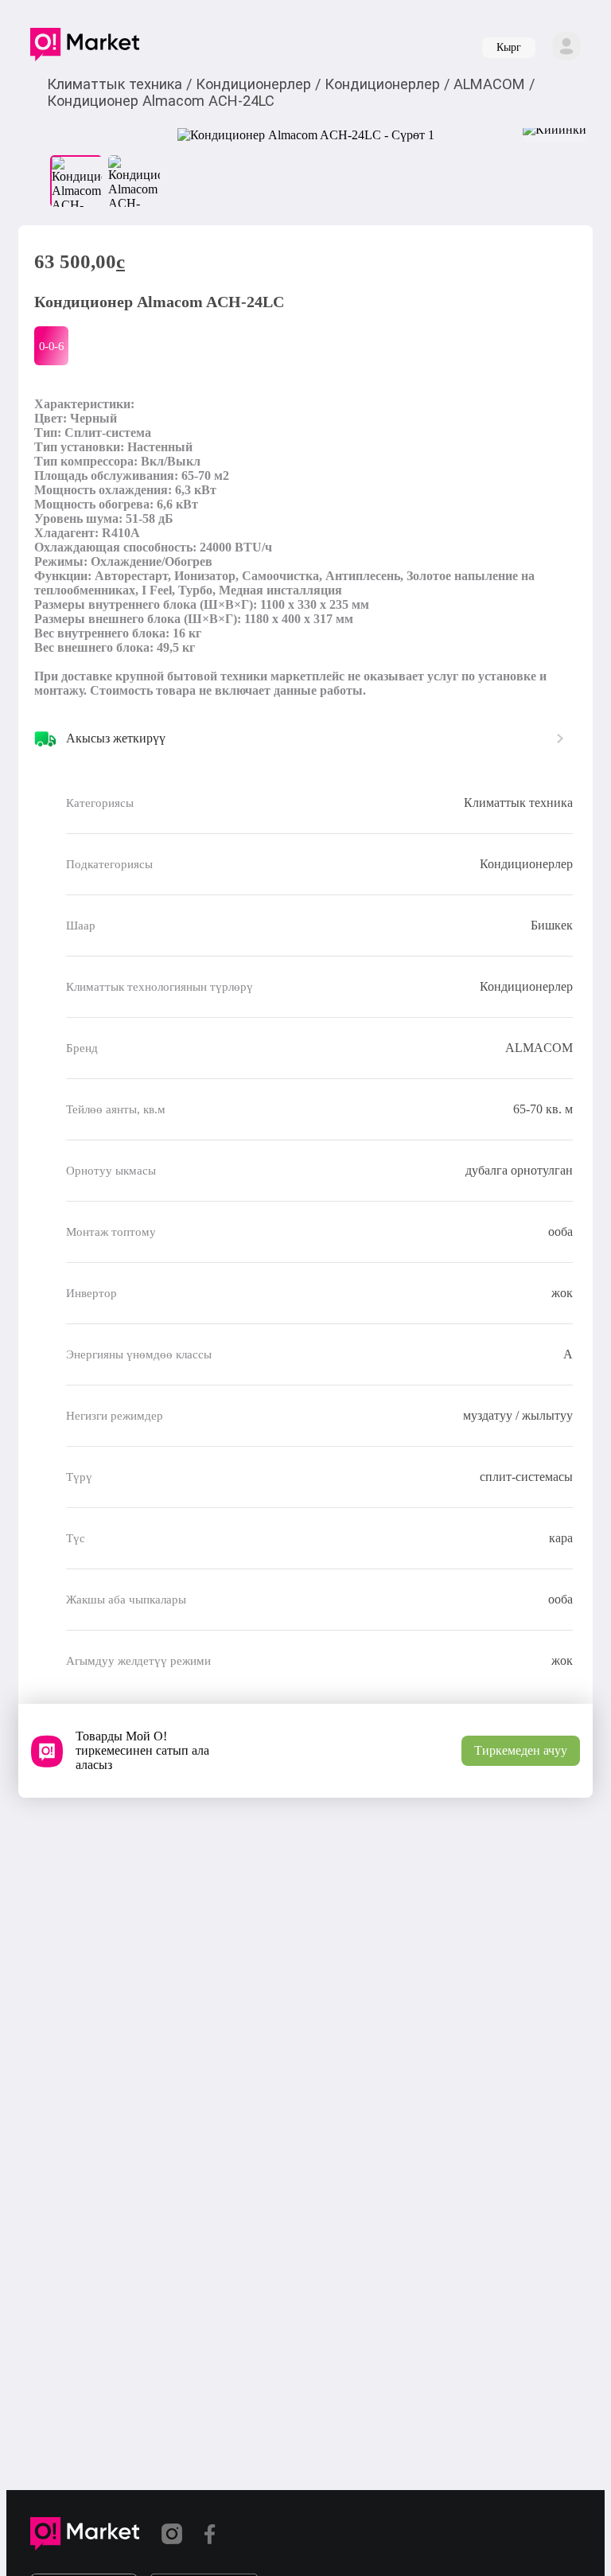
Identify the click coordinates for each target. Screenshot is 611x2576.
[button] (85, 48)
